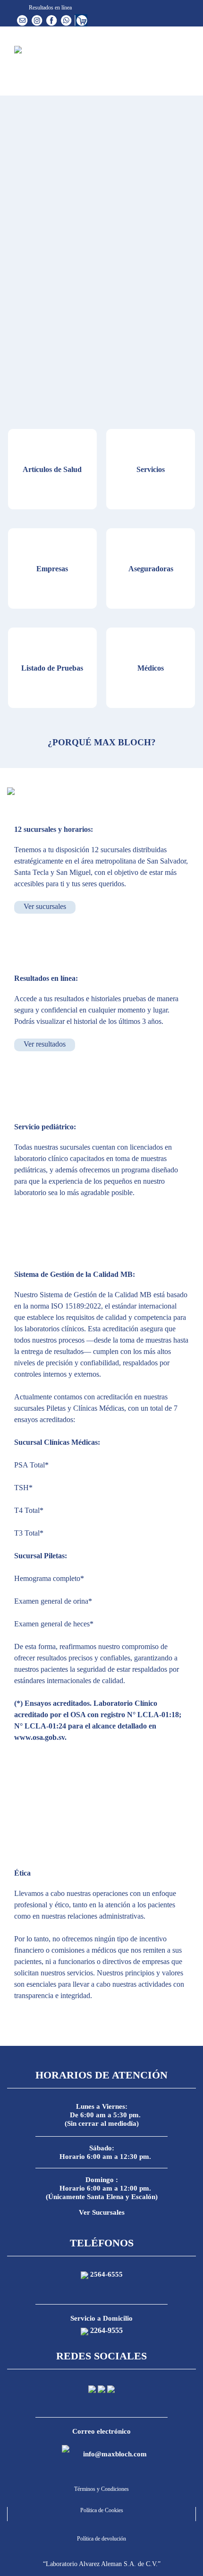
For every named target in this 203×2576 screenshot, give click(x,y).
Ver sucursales (45, 906)
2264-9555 (106, 2330)
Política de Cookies (102, 2510)
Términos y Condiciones (101, 2489)
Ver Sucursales (102, 2212)
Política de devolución (101, 2539)
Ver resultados (45, 1044)
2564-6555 (106, 2274)
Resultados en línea (50, 8)
